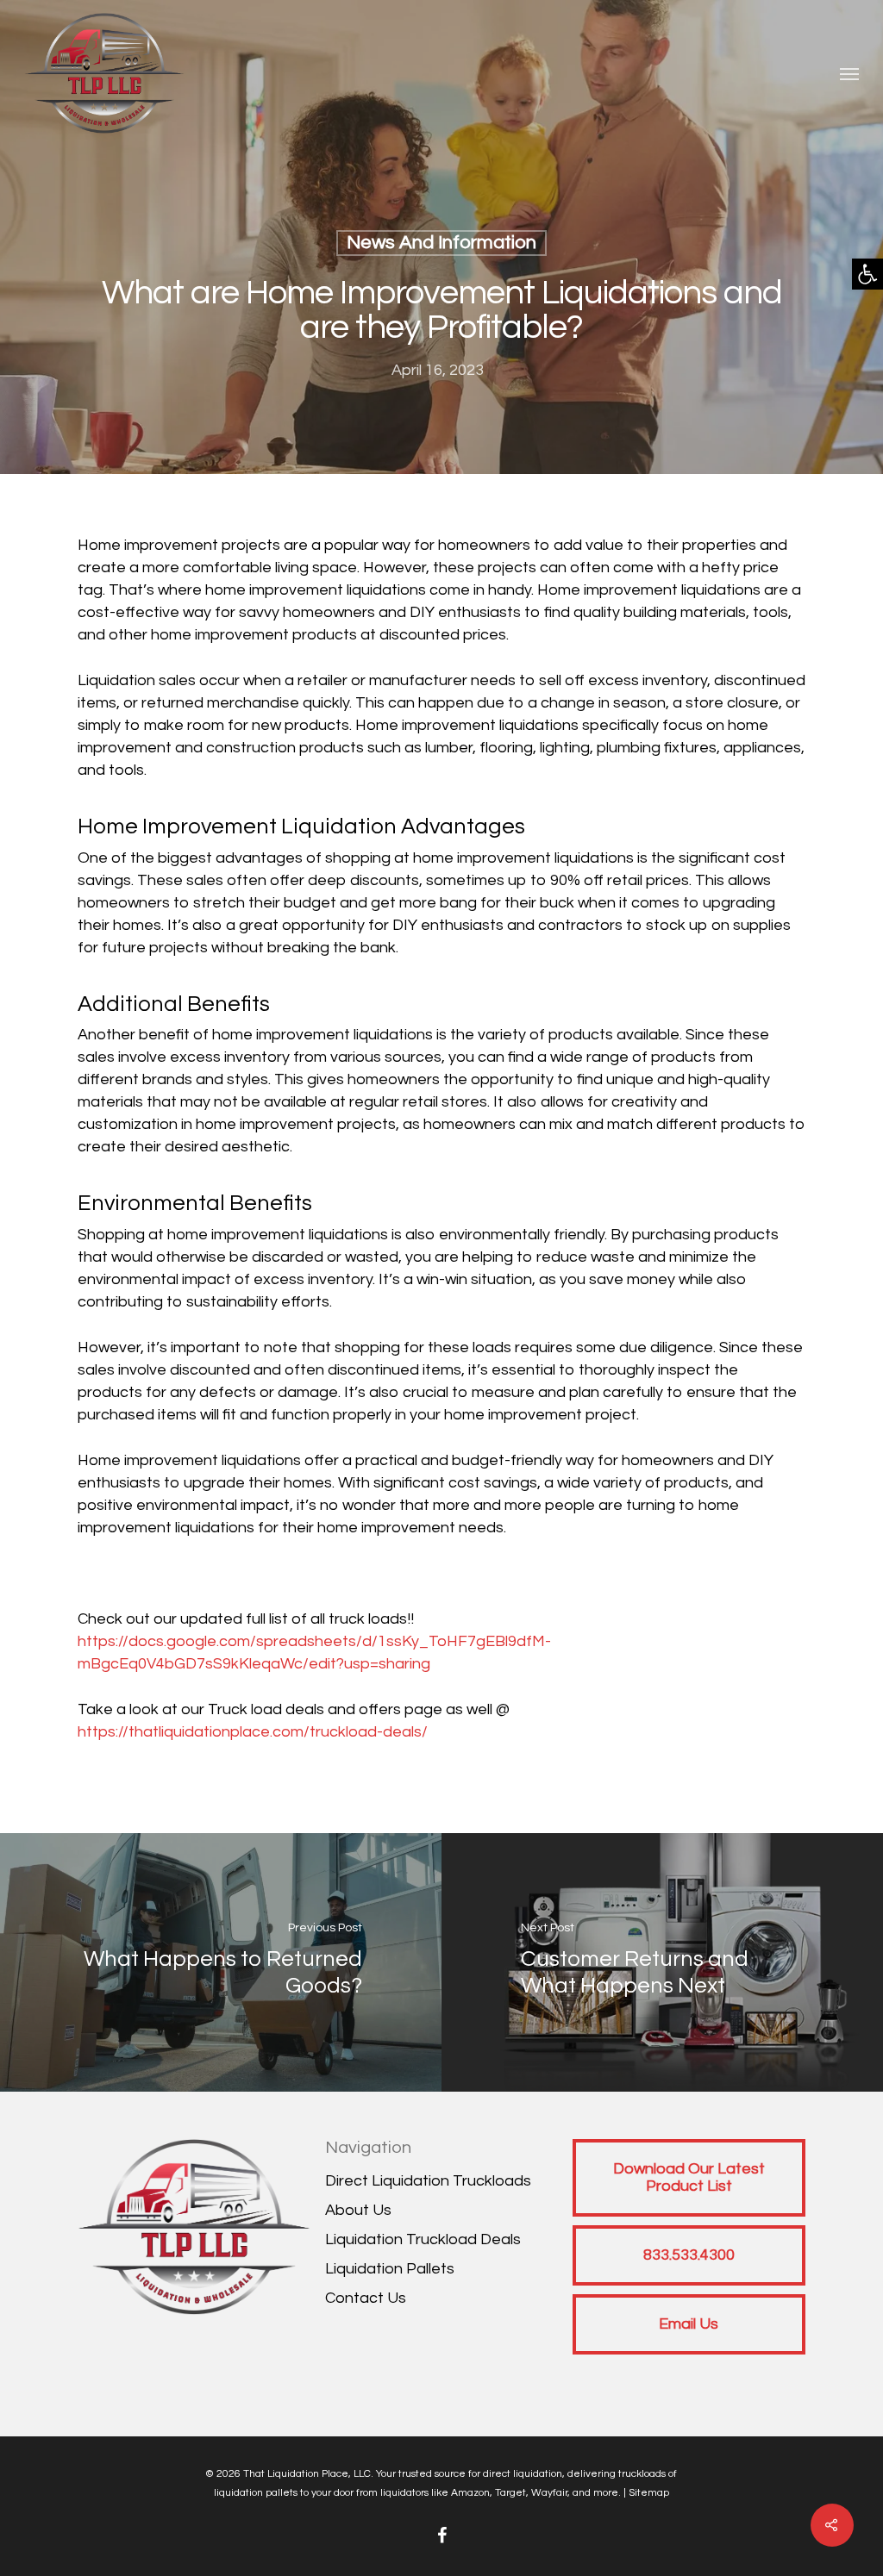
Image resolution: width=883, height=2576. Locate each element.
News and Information (441, 243)
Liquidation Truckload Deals (423, 2239)
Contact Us (366, 2298)
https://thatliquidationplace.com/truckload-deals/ (253, 1732)
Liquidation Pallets (390, 2269)
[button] (867, 274)
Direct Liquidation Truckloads (428, 2181)
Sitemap (649, 2493)
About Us (358, 2210)
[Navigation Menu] (849, 73)
